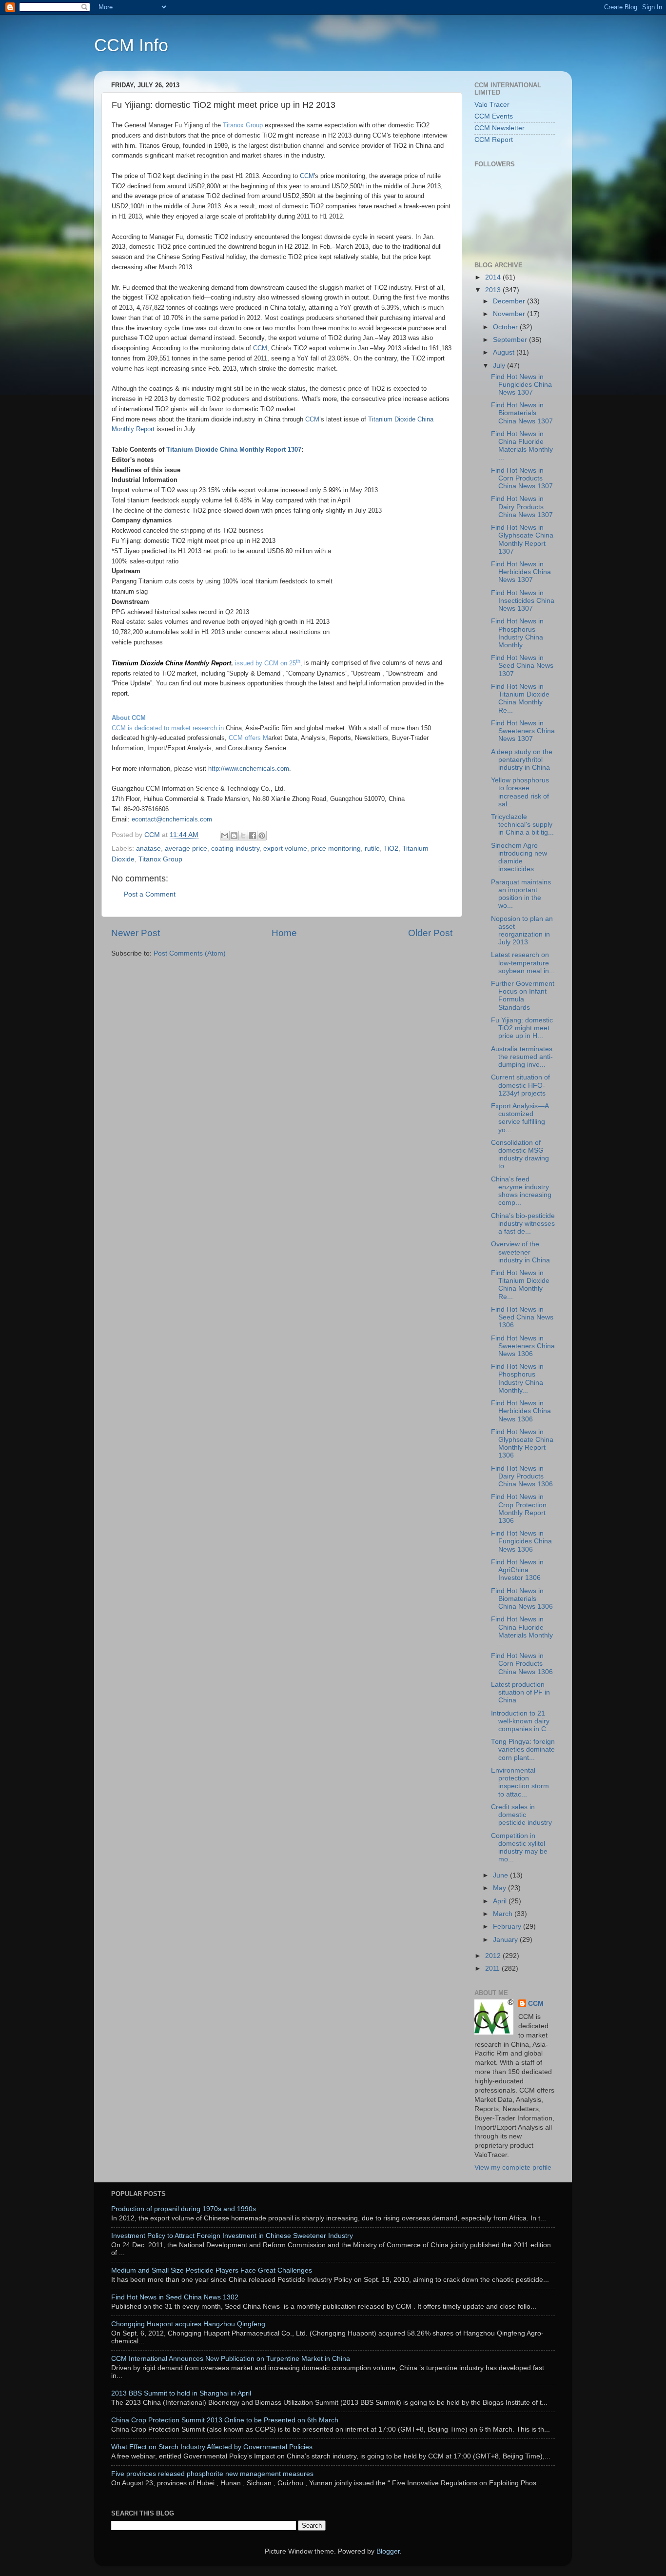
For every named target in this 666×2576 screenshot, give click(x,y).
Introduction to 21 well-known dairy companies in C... (521, 1721)
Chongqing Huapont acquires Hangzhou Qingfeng (188, 2324)
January (506, 1940)
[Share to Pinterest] (262, 836)
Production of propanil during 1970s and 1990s (184, 2209)
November (510, 314)
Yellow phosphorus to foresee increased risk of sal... (520, 792)
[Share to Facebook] (253, 836)
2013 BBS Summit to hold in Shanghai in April (181, 2393)
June (501, 1875)
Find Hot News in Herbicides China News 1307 (521, 572)
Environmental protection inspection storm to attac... (520, 1782)
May (500, 1888)
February (508, 1927)
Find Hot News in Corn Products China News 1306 (522, 1664)
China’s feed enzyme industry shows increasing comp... (521, 1191)
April (501, 1901)
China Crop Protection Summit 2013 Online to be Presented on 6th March (225, 2420)
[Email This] (225, 836)
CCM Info (131, 45)
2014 (494, 277)
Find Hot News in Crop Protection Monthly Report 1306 (519, 1509)
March (504, 1914)
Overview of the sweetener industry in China (520, 1252)
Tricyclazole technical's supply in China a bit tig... (522, 825)
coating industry (235, 849)
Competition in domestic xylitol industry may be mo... (519, 1848)
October (506, 327)
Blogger (388, 2551)
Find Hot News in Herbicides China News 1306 (521, 1411)
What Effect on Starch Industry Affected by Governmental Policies (212, 2447)
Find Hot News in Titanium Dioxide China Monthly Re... (520, 699)
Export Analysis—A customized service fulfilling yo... (520, 1118)
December (510, 301)
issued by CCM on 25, (269, 663)
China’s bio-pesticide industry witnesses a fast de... (523, 1224)
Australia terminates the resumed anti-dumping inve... (522, 1057)
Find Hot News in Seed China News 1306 (522, 1317)
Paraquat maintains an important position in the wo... (521, 894)
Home (284, 933)
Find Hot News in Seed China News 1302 (175, 2297)
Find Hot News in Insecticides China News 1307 (523, 601)
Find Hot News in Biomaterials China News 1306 (522, 1599)
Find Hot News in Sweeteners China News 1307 (523, 731)
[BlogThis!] (234, 836)
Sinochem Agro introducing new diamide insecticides (519, 858)
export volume (285, 849)
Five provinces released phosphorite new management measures (212, 2474)
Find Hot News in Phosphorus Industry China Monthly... (517, 633)
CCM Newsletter (499, 128)
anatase (148, 849)
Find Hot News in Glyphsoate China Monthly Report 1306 (522, 1444)
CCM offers (245, 738)
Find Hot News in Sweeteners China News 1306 (523, 1346)
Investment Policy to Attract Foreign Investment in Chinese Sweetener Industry (232, 2236)
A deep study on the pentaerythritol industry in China (522, 760)
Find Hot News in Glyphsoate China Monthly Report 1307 (522, 539)
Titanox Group (243, 125)
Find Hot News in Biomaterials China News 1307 (522, 413)
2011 (493, 1968)
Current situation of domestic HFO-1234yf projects (520, 1085)
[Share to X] (243, 836)
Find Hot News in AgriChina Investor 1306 (517, 1570)
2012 (494, 1956)
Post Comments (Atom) (190, 953)
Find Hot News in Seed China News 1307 (522, 666)
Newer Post (136, 933)
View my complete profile (513, 2167)
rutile (372, 849)
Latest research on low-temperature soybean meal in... (523, 963)
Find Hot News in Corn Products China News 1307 (522, 478)
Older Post (430, 933)
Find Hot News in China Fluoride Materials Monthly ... (522, 446)
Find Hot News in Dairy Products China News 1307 (522, 507)
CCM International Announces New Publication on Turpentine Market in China (231, 2359)
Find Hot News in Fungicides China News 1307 (521, 385)
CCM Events (494, 116)
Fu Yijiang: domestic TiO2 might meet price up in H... (522, 1028)
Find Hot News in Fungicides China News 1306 (521, 1541)
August (505, 352)
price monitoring (336, 849)
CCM (536, 2004)
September (511, 340)
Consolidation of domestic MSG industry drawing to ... (520, 1155)
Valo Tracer (492, 105)
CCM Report (494, 140)
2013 (494, 290)
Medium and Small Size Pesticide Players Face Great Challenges (212, 2270)
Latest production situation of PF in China (520, 1692)
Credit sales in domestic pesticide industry (521, 1815)
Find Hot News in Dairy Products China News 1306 (522, 1476)
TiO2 (391, 849)
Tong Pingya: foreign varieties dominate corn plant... (523, 1749)
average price (186, 849)
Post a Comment (150, 894)
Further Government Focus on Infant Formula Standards (523, 996)
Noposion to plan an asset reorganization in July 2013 (522, 931)
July (500, 366)
